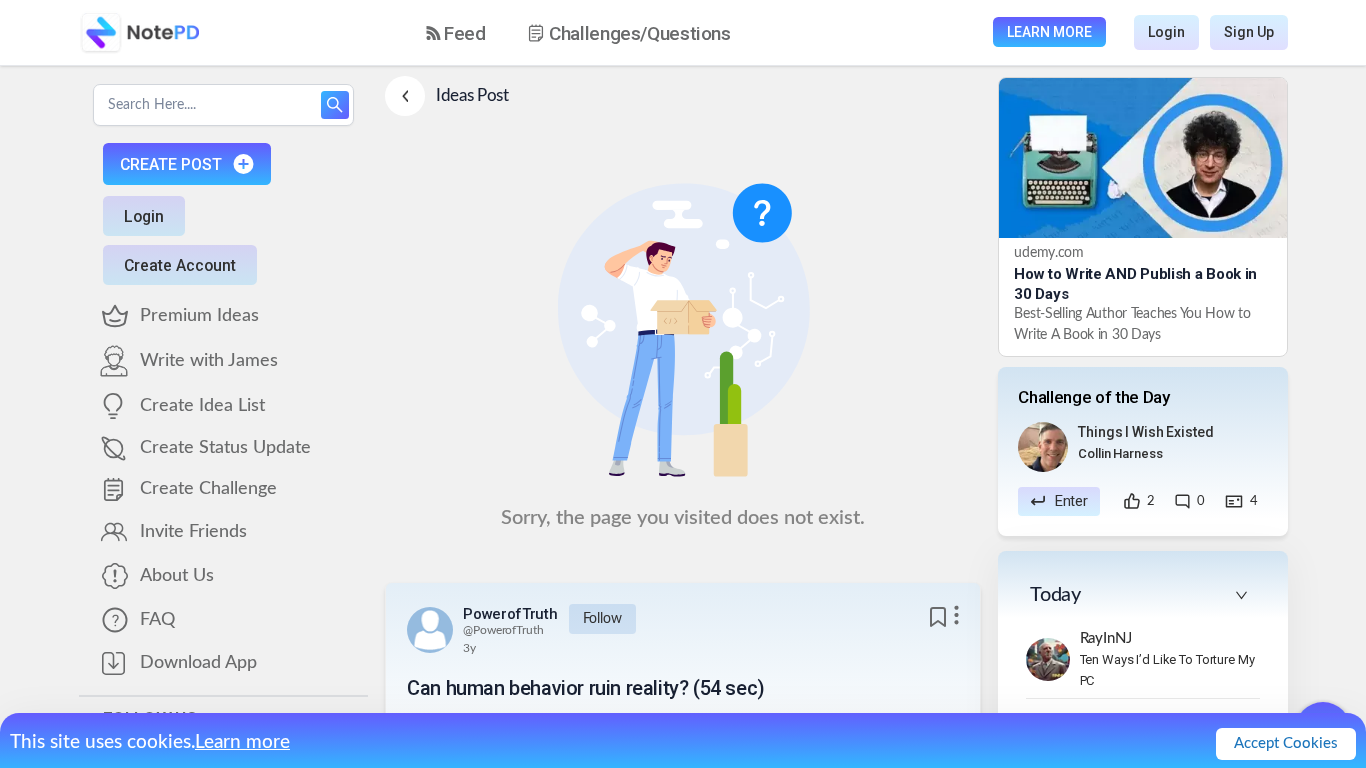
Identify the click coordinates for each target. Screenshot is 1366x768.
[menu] (596, 33)
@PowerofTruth (503, 630)
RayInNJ (1106, 638)
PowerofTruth (510, 614)
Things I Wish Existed (1145, 432)
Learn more (242, 742)
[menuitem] (456, 33)
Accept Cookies (1286, 743)
